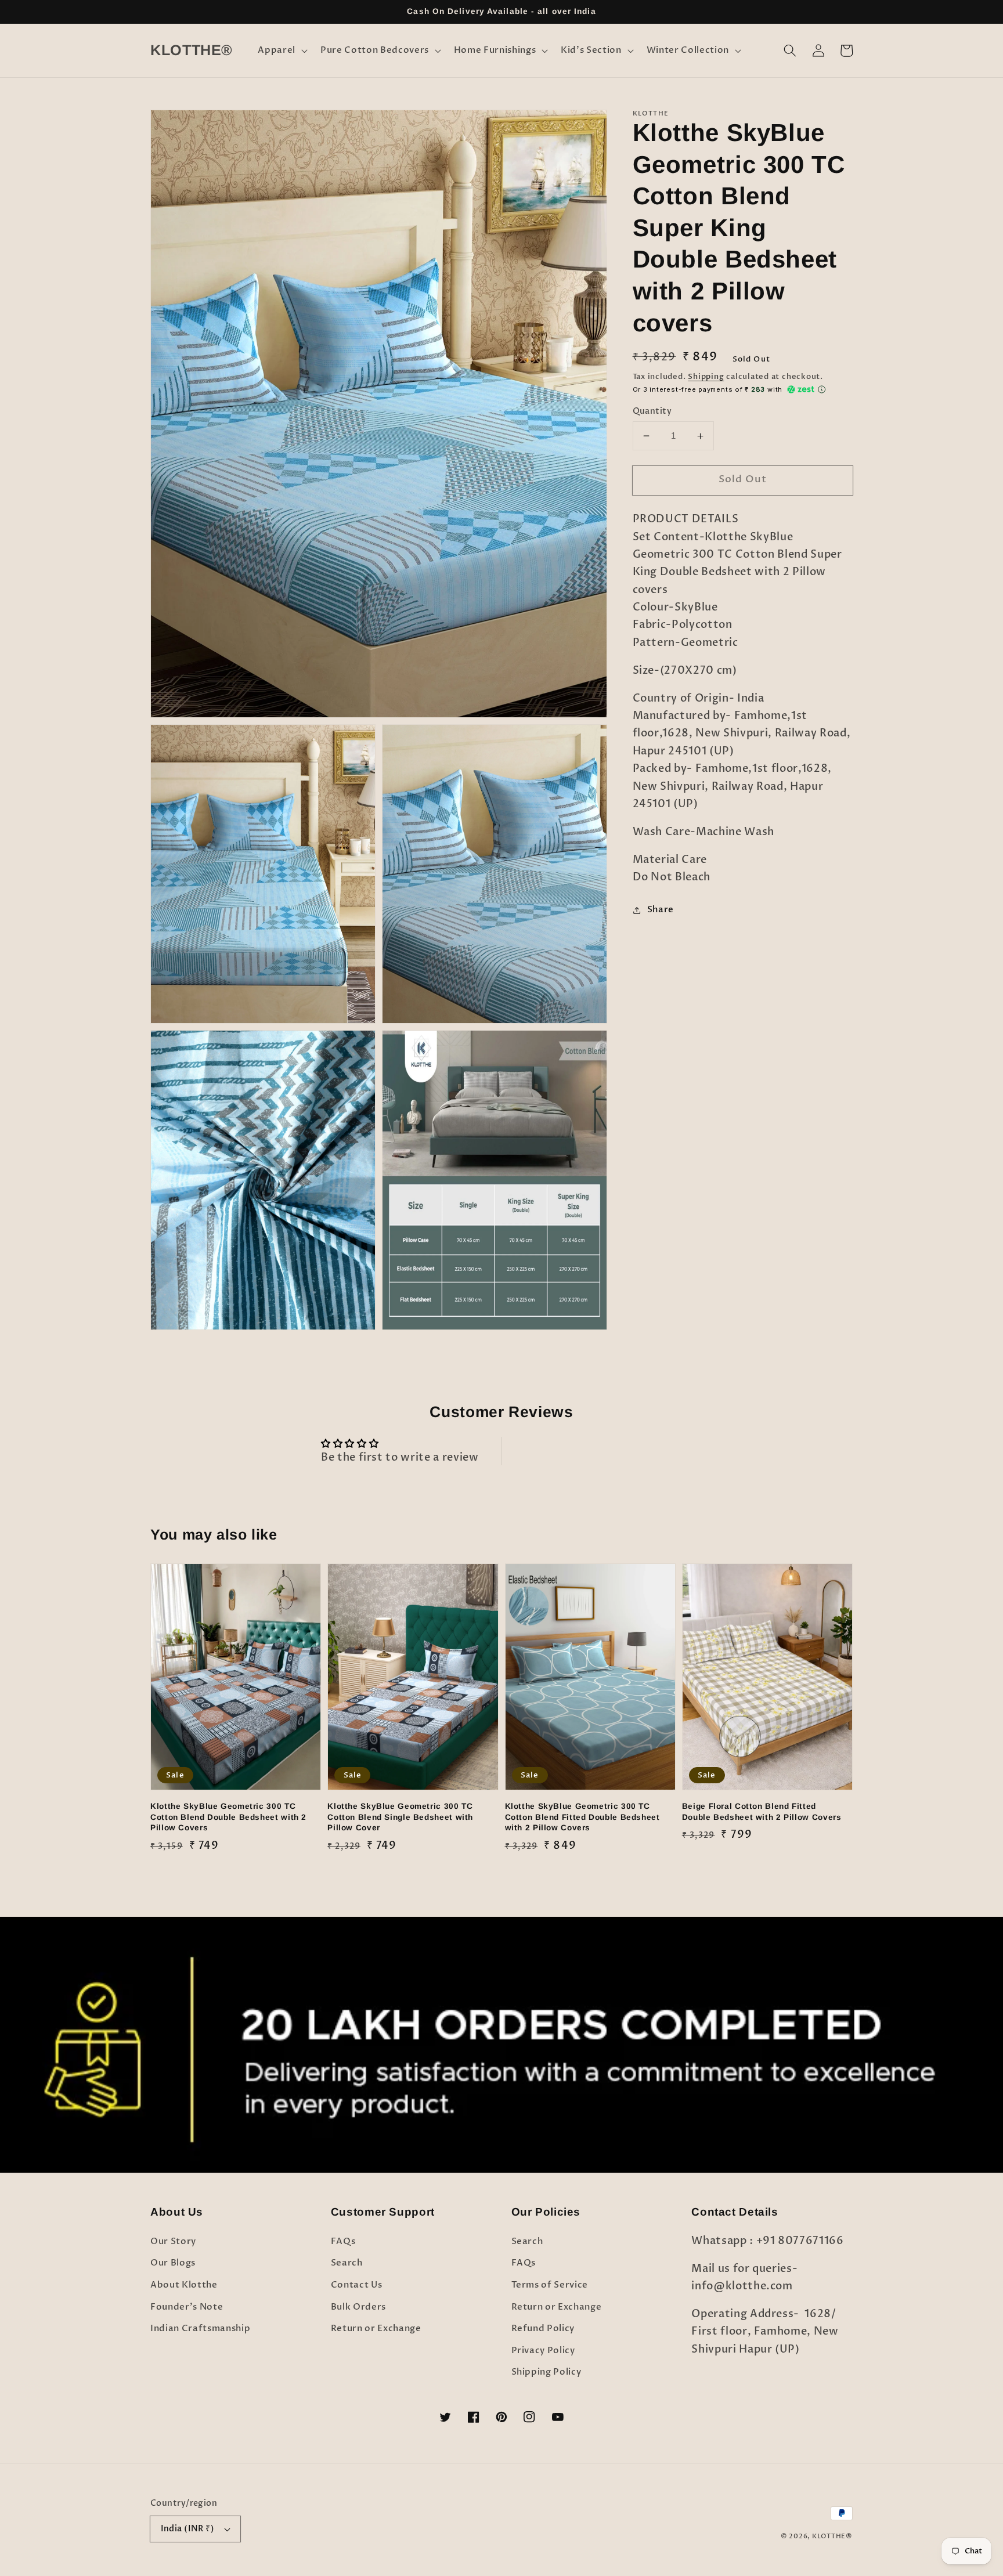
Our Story (173, 2241)
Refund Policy (543, 2328)
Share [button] (661, 910)
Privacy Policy (543, 2351)
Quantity (652, 411)
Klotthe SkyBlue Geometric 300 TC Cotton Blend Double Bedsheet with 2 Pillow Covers (228, 1817)
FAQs (343, 2241)
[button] (282, 50)
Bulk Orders (358, 2307)
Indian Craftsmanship (200, 2328)
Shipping (706, 377)
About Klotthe (184, 2285)
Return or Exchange (376, 2328)
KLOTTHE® (832, 2536)
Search (347, 2263)
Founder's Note (187, 2307)
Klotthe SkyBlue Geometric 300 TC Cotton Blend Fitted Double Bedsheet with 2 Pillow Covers (582, 1817)
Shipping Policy (546, 2372)
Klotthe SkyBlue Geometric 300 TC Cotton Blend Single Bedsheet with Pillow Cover (400, 1817)
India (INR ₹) (188, 2529)
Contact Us (357, 2285)
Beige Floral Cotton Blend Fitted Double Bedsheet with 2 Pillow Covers (762, 1812)
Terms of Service (550, 2285)
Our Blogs (173, 2263)
